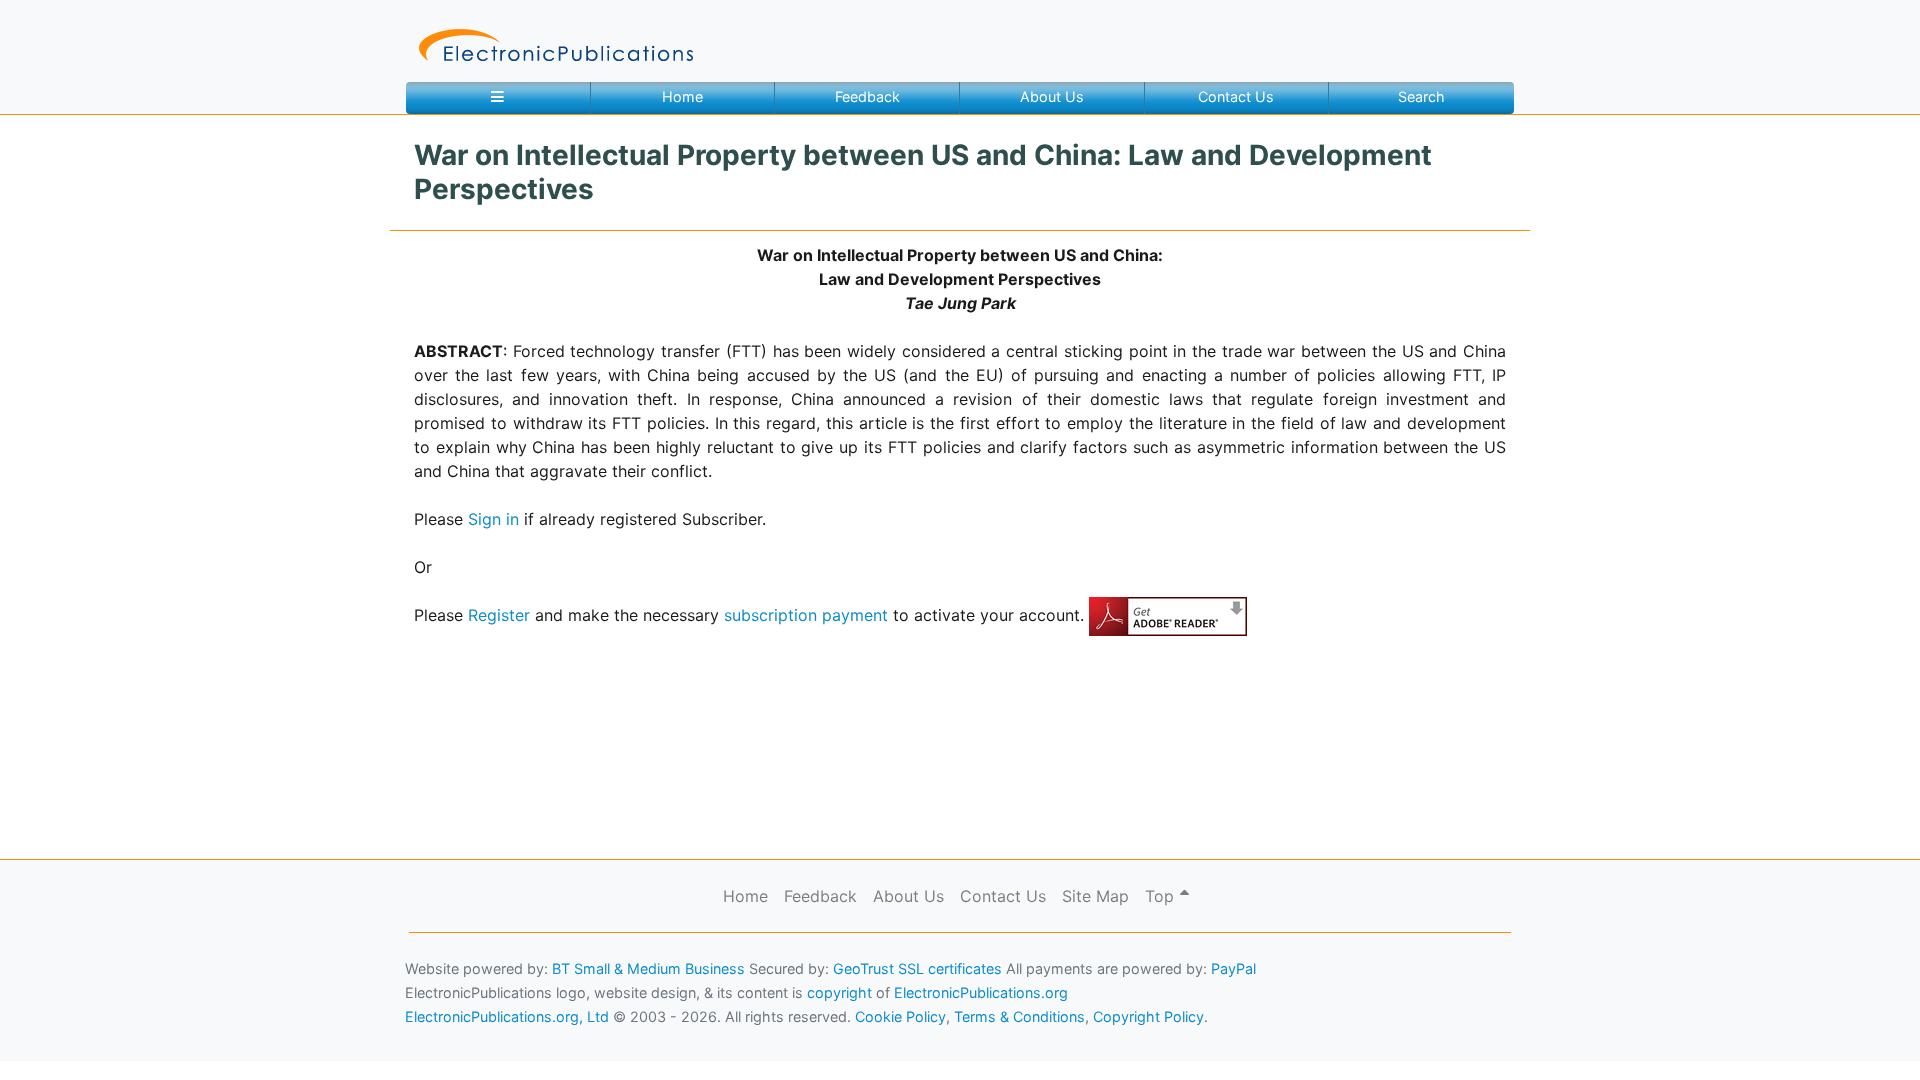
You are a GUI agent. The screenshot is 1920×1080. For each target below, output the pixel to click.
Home (682, 96)
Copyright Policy (1148, 1016)
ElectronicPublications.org (981, 992)
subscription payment (806, 615)
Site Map (1095, 896)
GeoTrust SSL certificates (917, 968)
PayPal (1233, 968)
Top (1162, 896)
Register (499, 615)
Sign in (493, 519)
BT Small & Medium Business (648, 968)
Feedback (867, 96)
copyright (839, 992)
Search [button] (1421, 96)
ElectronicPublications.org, (103, 996)
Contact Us (1236, 96)
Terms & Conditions (171, 1035)
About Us (1052, 96)
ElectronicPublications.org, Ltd (507, 1016)
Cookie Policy (63, 1035)
